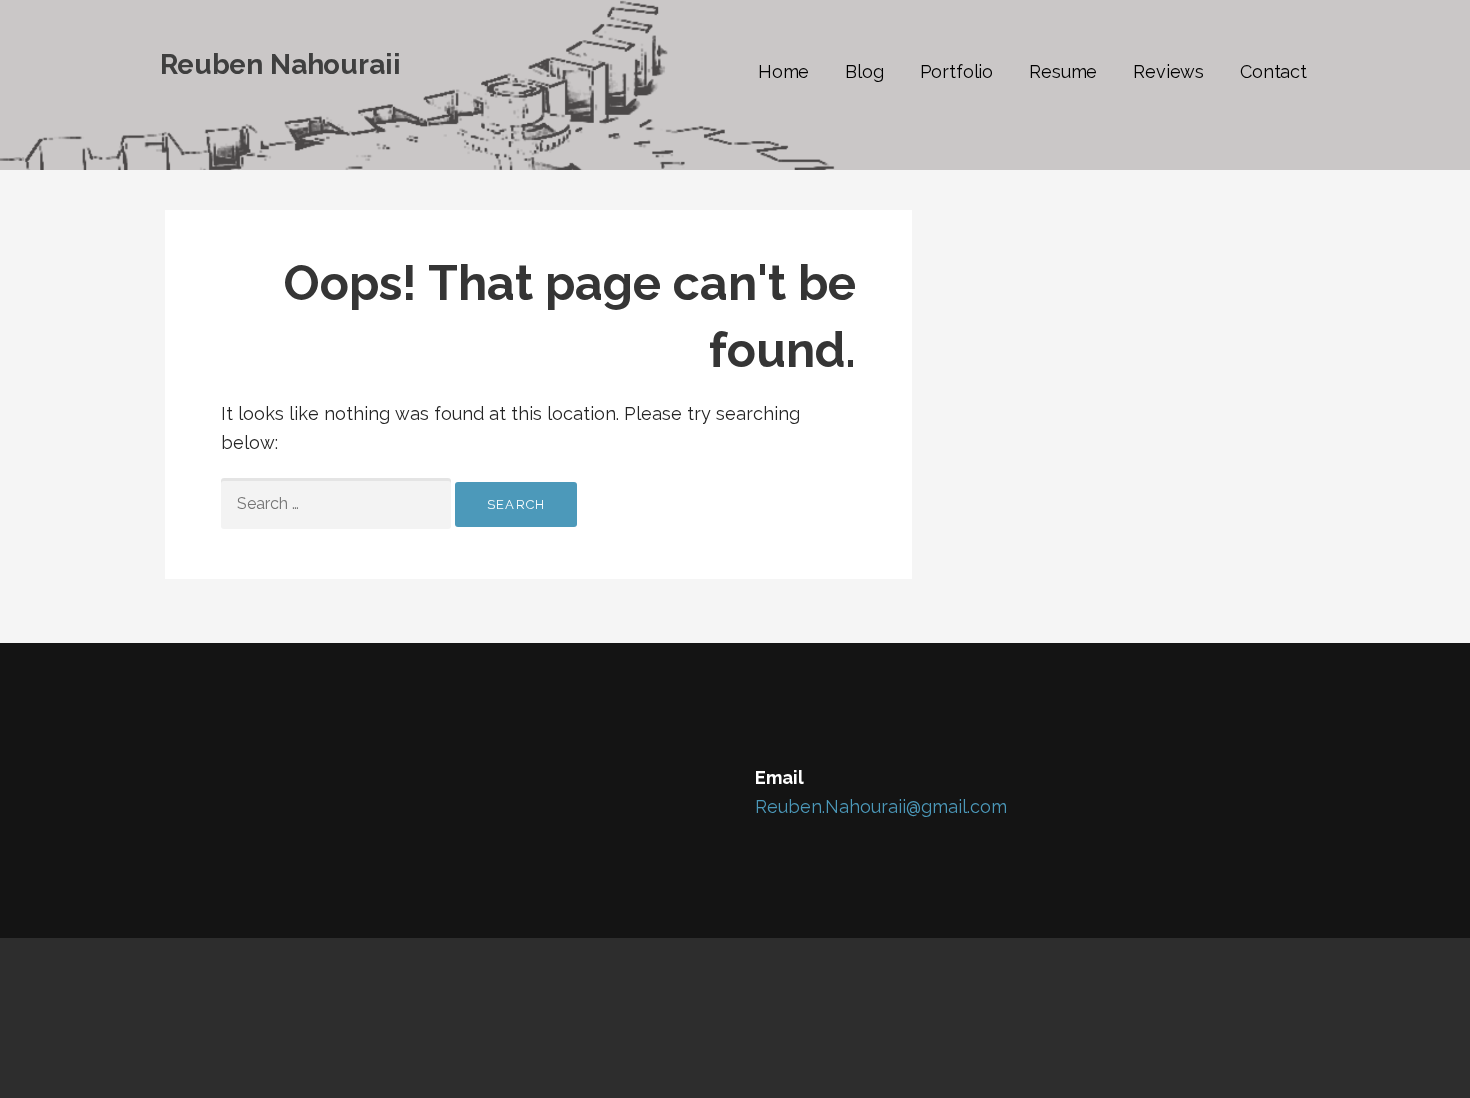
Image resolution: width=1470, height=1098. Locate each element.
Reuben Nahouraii (280, 64)
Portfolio (957, 71)
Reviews (1168, 71)
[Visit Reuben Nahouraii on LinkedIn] (262, 781)
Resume (1063, 71)
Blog (864, 71)
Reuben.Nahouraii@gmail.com (881, 806)
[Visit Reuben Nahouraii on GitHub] (179, 781)
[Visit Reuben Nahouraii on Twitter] (221, 781)
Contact (1273, 71)
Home (783, 71)
